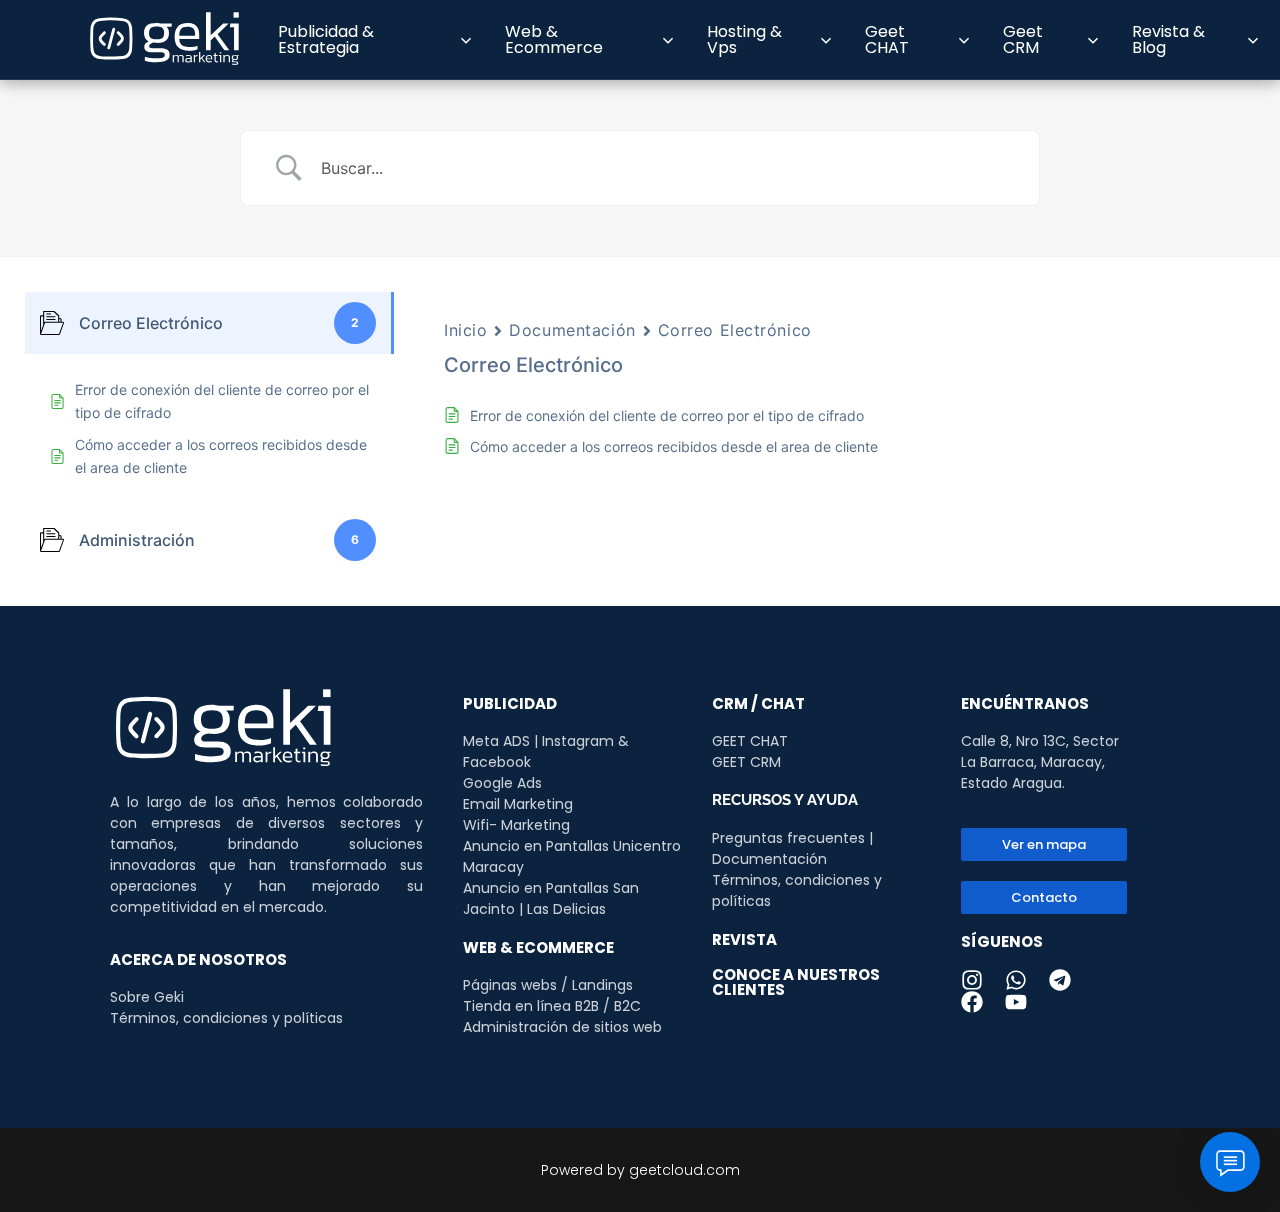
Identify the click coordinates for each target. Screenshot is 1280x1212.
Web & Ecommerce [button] (554, 39)
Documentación (572, 330)
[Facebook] (972, 1002)
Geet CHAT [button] (887, 39)
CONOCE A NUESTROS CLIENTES (796, 982)
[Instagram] (972, 980)
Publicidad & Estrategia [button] (326, 39)
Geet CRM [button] (1023, 39)
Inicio (465, 330)
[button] (1044, 897)
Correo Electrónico (735, 330)
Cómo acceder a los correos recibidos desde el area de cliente (674, 446)
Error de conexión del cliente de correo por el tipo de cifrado (667, 415)
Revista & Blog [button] (1168, 39)
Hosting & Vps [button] (744, 39)
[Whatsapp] (1016, 980)
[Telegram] (1060, 980)
